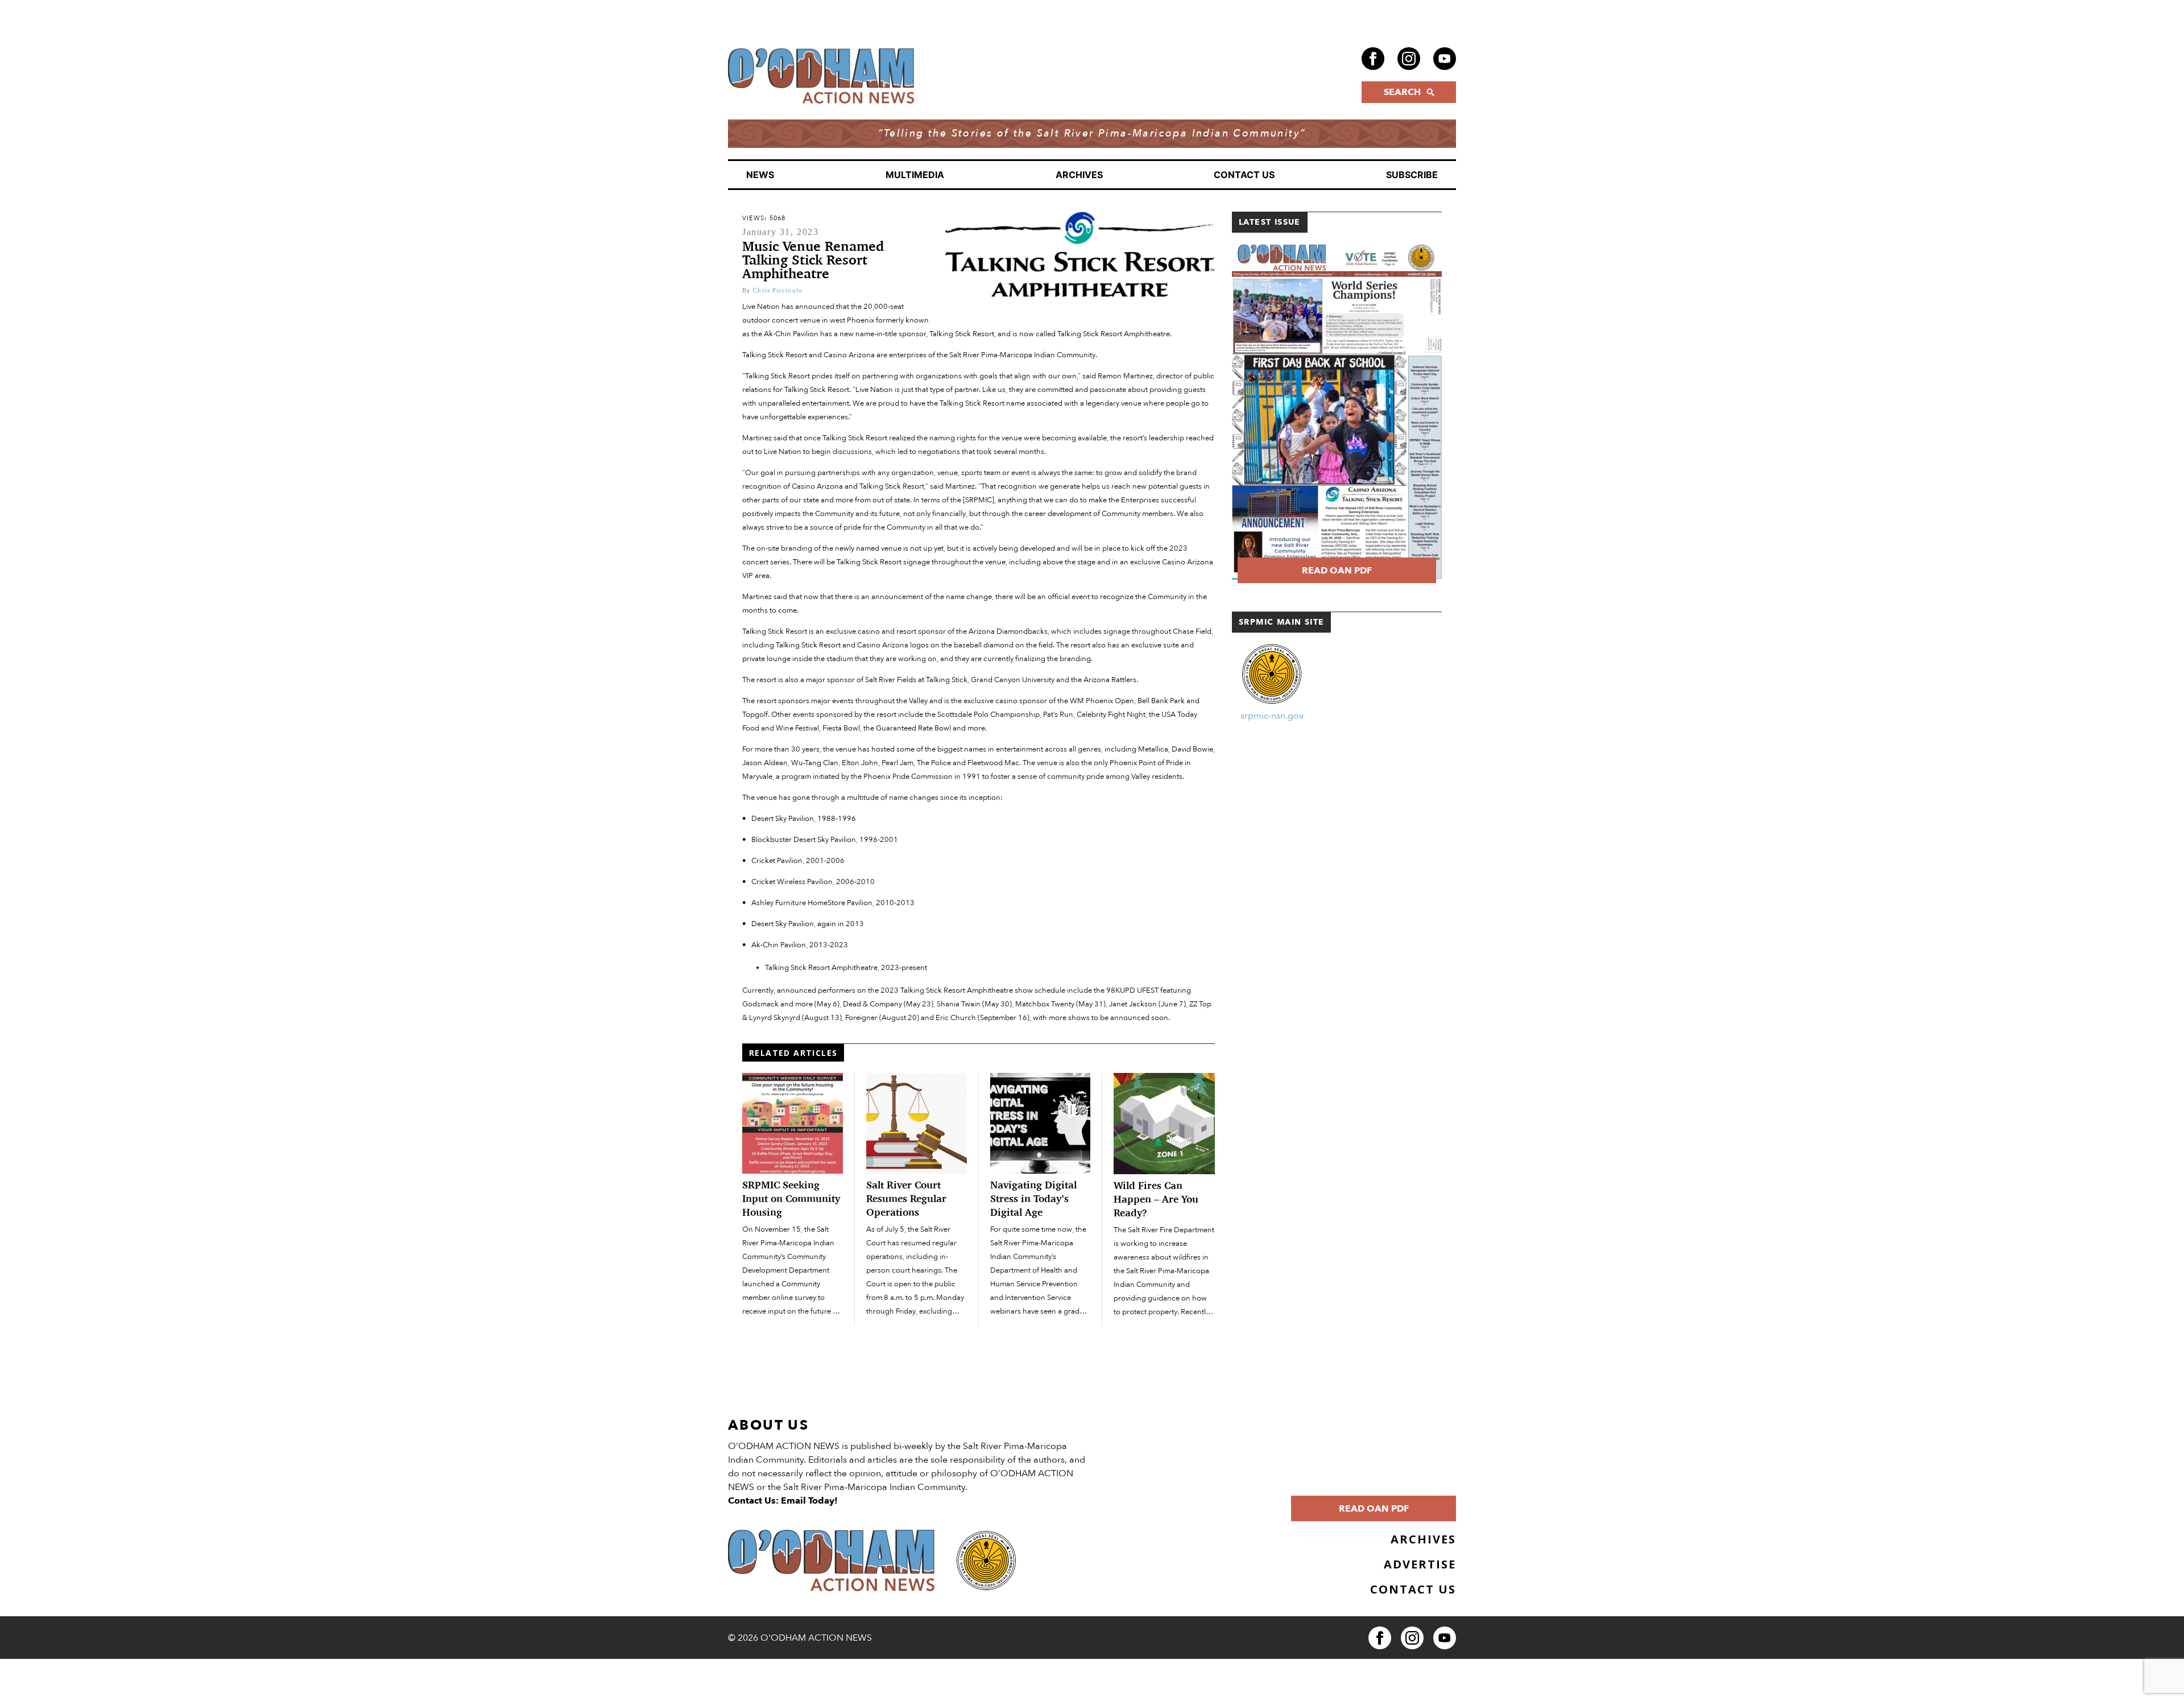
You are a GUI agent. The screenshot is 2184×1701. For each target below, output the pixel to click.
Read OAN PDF (1337, 571)
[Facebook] (1373, 59)
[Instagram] (1409, 59)
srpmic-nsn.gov (1272, 716)
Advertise (1420, 1564)
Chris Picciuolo (778, 290)
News (760, 175)
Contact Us (1244, 175)
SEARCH (1402, 92)
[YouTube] (1445, 59)
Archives (1079, 175)
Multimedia (915, 175)
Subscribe (1412, 175)
